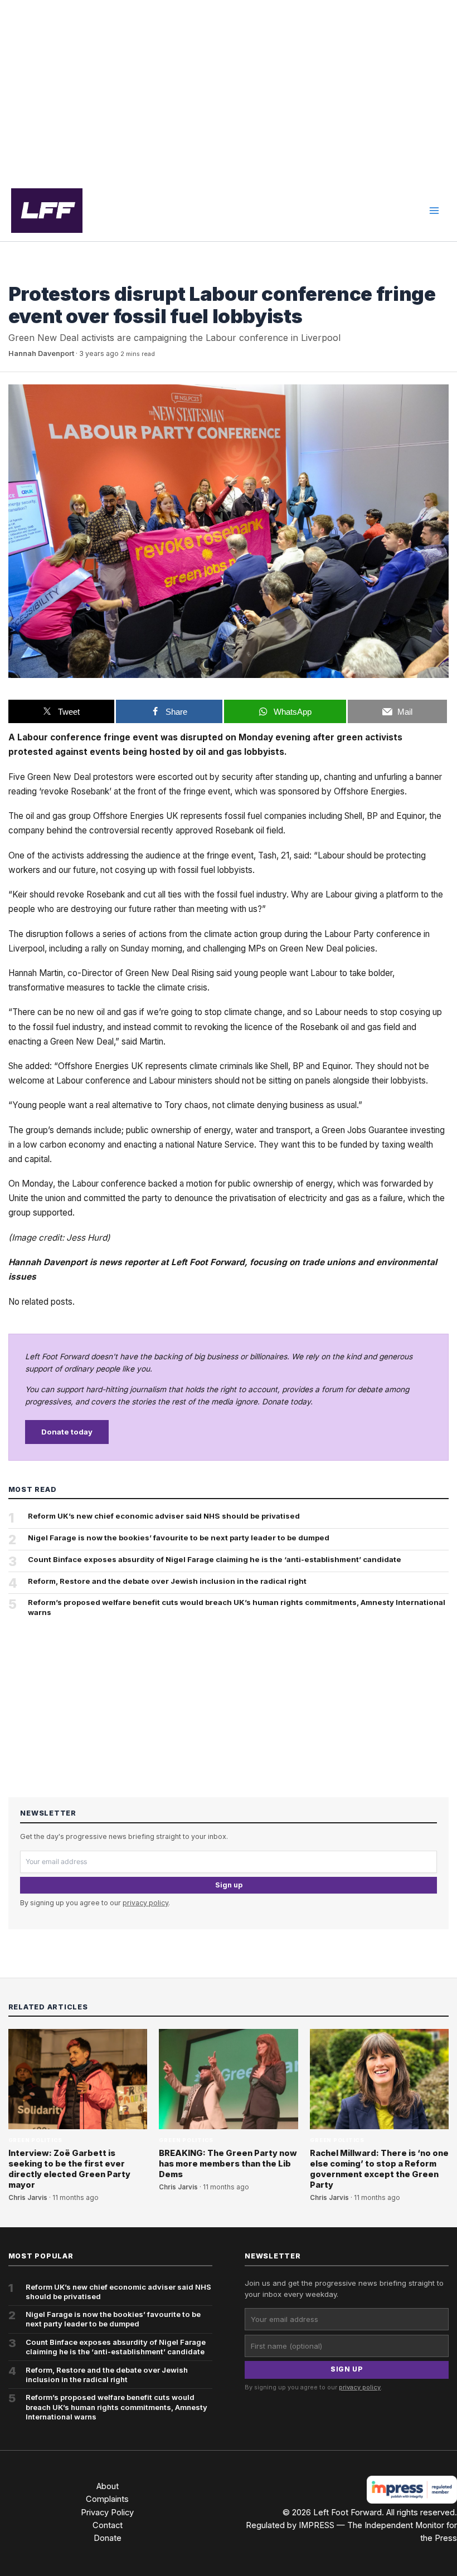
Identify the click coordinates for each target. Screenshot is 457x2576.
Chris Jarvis (28, 2198)
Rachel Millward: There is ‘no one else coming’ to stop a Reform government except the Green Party (379, 2169)
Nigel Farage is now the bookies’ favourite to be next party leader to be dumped (179, 1538)
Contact (108, 2525)
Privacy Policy (107, 2512)
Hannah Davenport (41, 353)
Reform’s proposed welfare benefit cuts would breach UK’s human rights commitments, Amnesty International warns (237, 1607)
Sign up (229, 1885)
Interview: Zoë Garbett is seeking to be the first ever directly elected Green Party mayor (69, 2169)
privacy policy (145, 1903)
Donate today (67, 1432)
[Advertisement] (229, 90)
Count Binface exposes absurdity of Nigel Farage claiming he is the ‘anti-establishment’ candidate (215, 1559)
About (108, 2486)
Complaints (107, 2499)
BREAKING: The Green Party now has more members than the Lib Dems (228, 2164)
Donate (108, 2538)
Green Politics (36, 273)
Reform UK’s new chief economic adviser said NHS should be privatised (164, 1516)
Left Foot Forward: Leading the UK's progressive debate (47, 211)
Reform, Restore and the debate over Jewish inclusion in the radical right (167, 1581)
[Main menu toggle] (434, 211)
